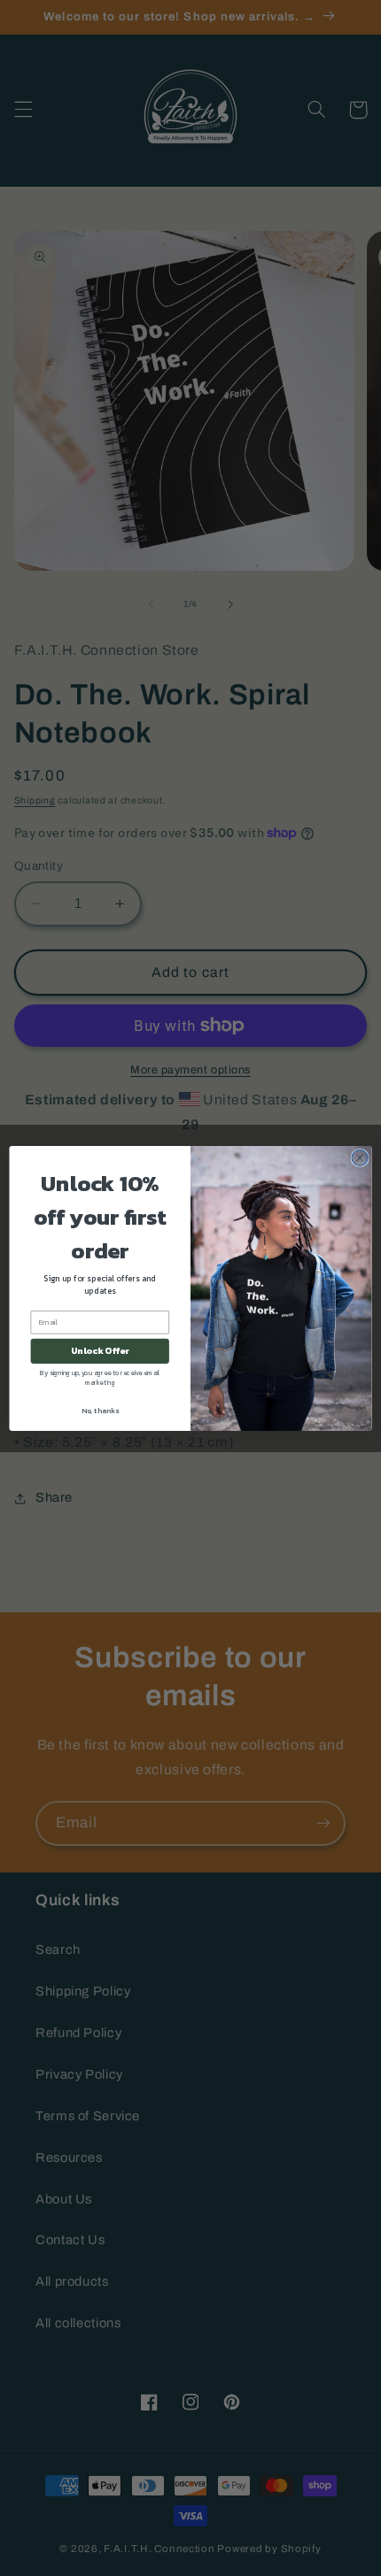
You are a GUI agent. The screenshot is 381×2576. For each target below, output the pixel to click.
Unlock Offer (100, 1350)
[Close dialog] (360, 1157)
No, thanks (100, 1410)
